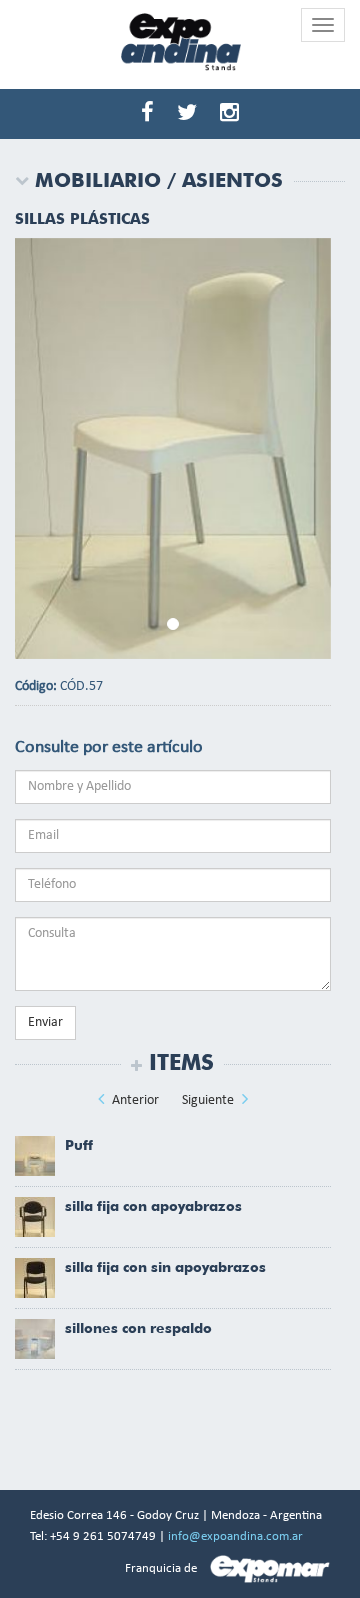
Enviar (45, 1022)
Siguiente (209, 1100)
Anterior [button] (134, 1100)
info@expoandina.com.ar (235, 1536)
